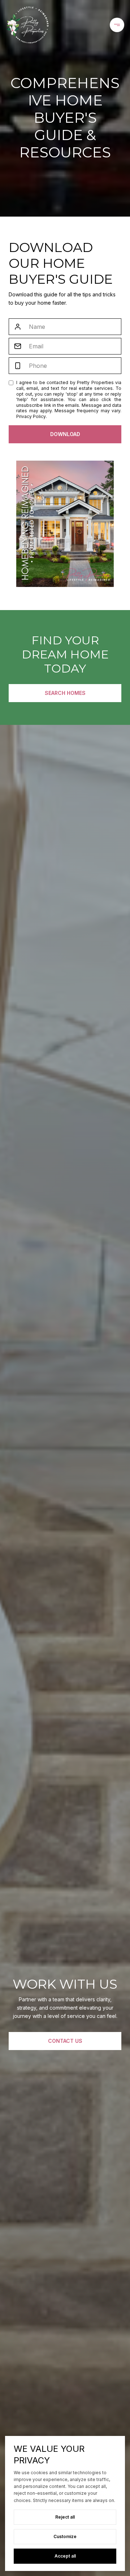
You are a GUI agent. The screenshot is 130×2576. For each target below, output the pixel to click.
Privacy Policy (31, 416)
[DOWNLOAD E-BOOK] (65, 434)
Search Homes (65, 693)
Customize (65, 2536)
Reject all (65, 2517)
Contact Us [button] (65, 2041)
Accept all (65, 2556)
